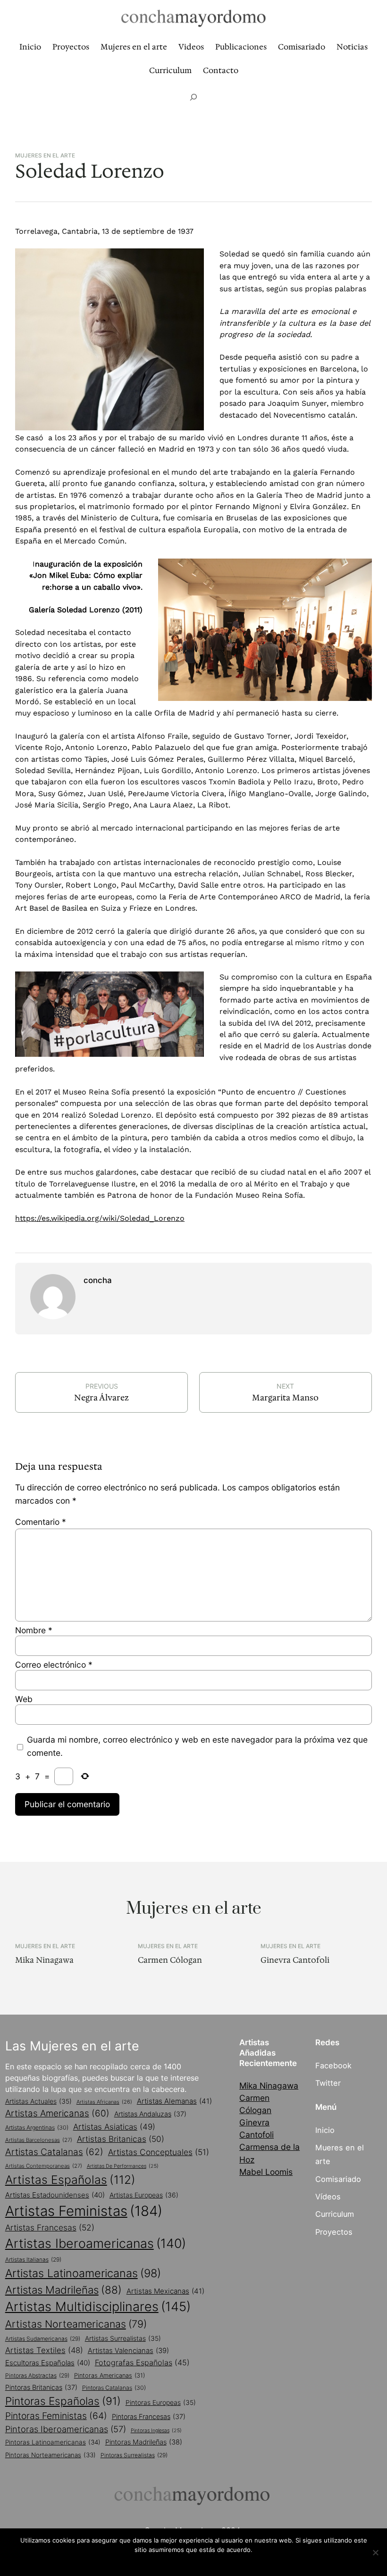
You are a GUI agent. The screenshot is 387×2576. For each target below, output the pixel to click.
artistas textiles (44, 2350)
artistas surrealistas (123, 2338)
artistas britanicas (121, 2139)
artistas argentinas (37, 2127)
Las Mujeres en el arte (72, 2046)
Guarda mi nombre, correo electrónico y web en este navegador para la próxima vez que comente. (197, 1746)
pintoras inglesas (156, 2431)
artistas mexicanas (165, 2291)
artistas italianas (33, 2259)
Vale (193, 2562)
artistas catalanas (54, 2152)
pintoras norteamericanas (50, 2455)
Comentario (41, 1522)
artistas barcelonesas (39, 2140)
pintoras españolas (63, 2401)
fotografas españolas (142, 2362)
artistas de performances (123, 2166)
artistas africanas (104, 2102)
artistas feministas (84, 2211)
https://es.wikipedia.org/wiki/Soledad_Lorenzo (100, 1218)
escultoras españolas (48, 2363)
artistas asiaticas (114, 2127)
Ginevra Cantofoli (295, 1960)
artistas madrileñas (63, 2290)
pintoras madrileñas (144, 2442)
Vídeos (328, 2197)
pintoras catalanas (114, 2388)
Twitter (328, 2083)
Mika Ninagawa (44, 1960)
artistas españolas (70, 2180)
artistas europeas (144, 2195)
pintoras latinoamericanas (53, 2442)
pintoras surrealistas (134, 2455)
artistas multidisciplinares (98, 2307)
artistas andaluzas (150, 2114)
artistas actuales (38, 2101)
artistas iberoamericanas (96, 2243)
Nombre (34, 1630)
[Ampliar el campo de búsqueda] (193, 97)
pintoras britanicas (41, 2387)
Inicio (325, 2130)
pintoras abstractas (37, 2375)
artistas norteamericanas (76, 2324)
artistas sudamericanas (43, 2339)
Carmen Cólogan (170, 1960)
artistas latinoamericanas (83, 2273)
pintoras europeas (161, 2403)
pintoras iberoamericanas (66, 2429)
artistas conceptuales (159, 2152)
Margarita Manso (285, 1398)
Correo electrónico (54, 1665)
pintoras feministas (56, 2416)
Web (24, 1699)
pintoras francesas (149, 2416)
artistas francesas (50, 2227)
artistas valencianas (128, 2351)
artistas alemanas (174, 2101)
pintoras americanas (109, 2375)
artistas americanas (57, 2113)
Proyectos (334, 2232)
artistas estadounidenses (55, 2195)
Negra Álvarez (101, 1398)
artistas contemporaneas (44, 2166)
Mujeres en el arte (45, 156)
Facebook (333, 2066)
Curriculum (335, 2214)
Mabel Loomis (266, 2172)
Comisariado (338, 2179)
